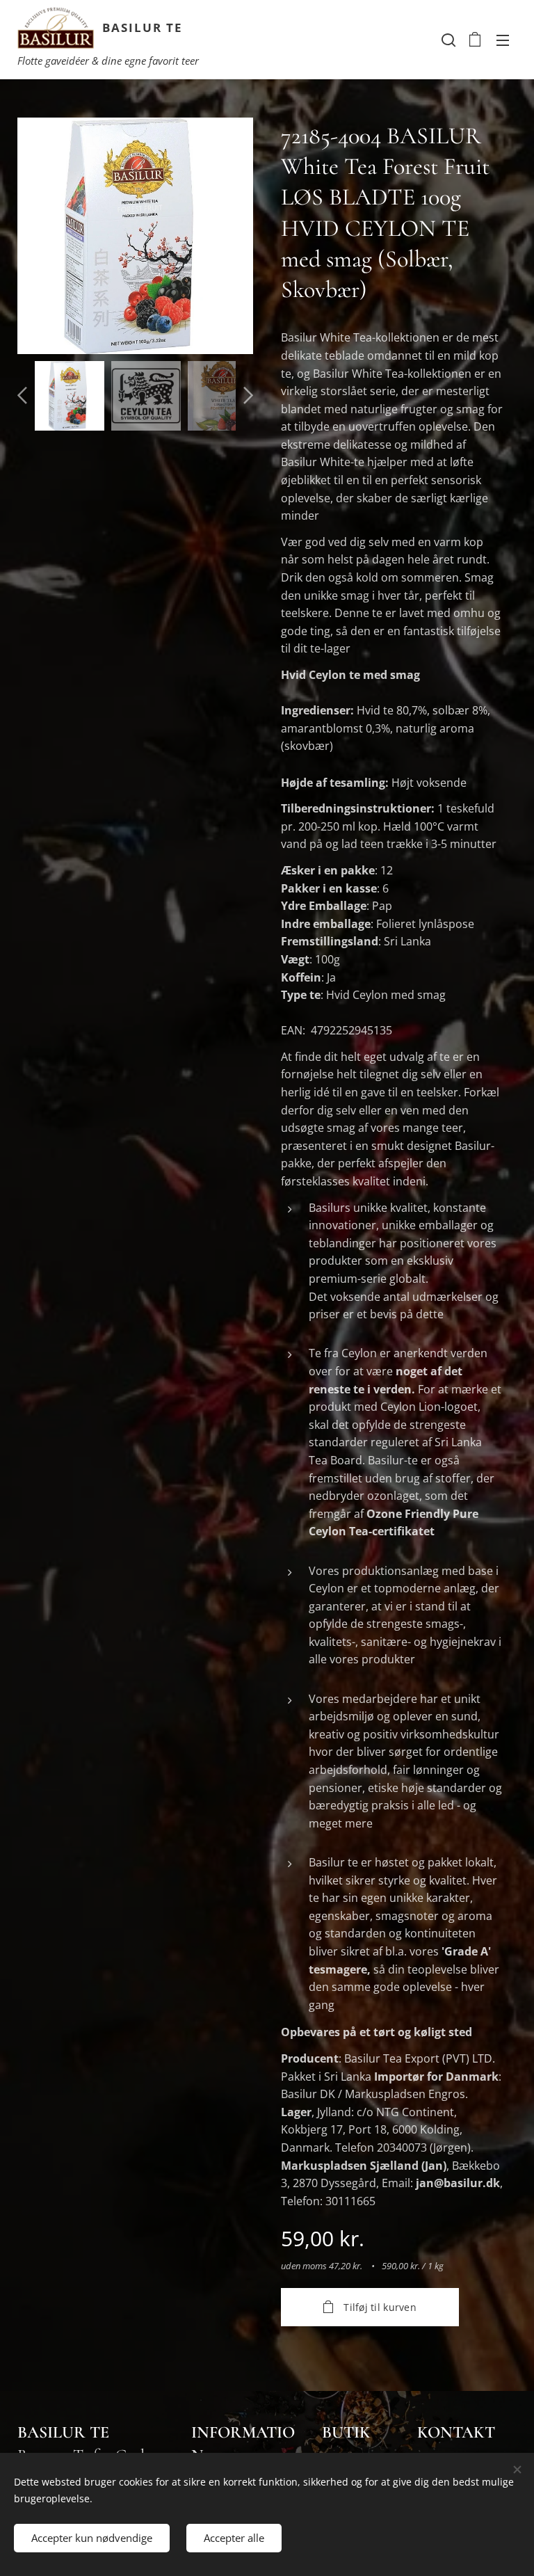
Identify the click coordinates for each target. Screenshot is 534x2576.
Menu (503, 40)
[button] (447, 40)
